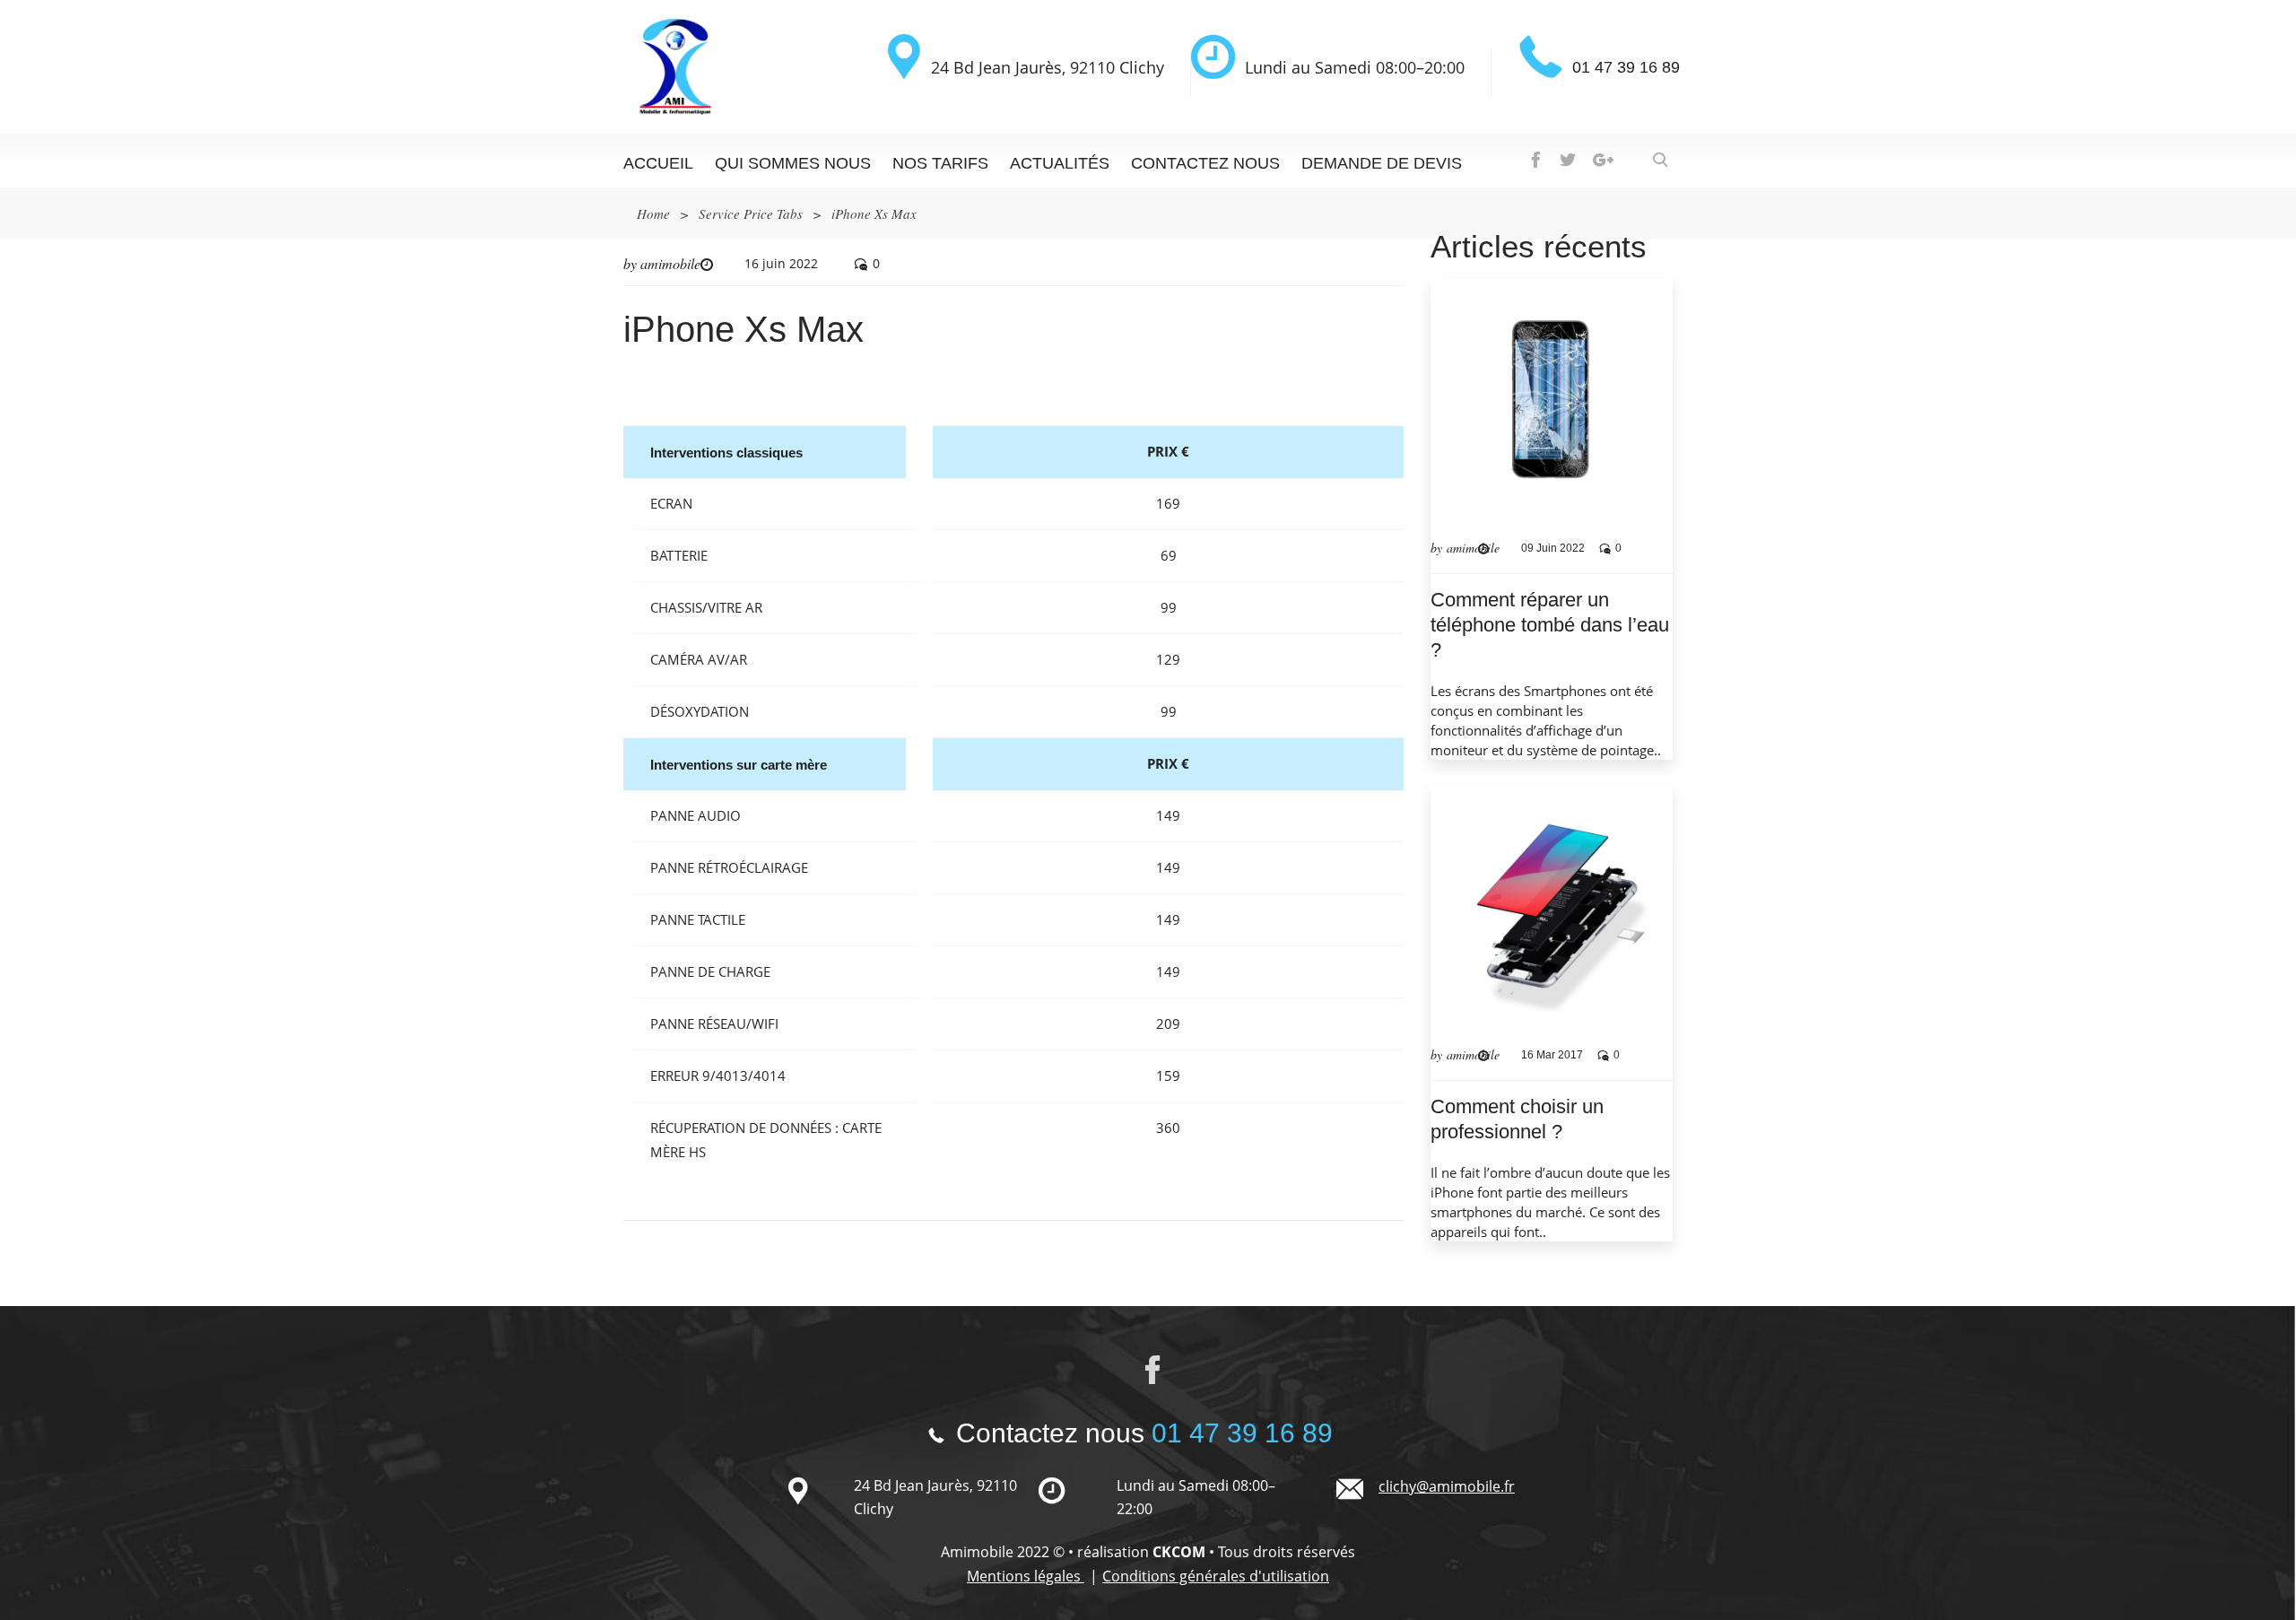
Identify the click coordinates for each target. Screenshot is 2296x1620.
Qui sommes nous (793, 163)
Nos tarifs (940, 163)
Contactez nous (1205, 163)
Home (653, 213)
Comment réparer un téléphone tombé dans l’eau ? (1550, 625)
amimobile (670, 263)
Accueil (658, 163)
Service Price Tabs (751, 213)
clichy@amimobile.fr (1447, 1486)
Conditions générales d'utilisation (1216, 1576)
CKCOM (1179, 1552)
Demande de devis (1382, 163)
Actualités (1060, 163)
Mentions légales (1026, 1576)
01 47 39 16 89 (1626, 67)
